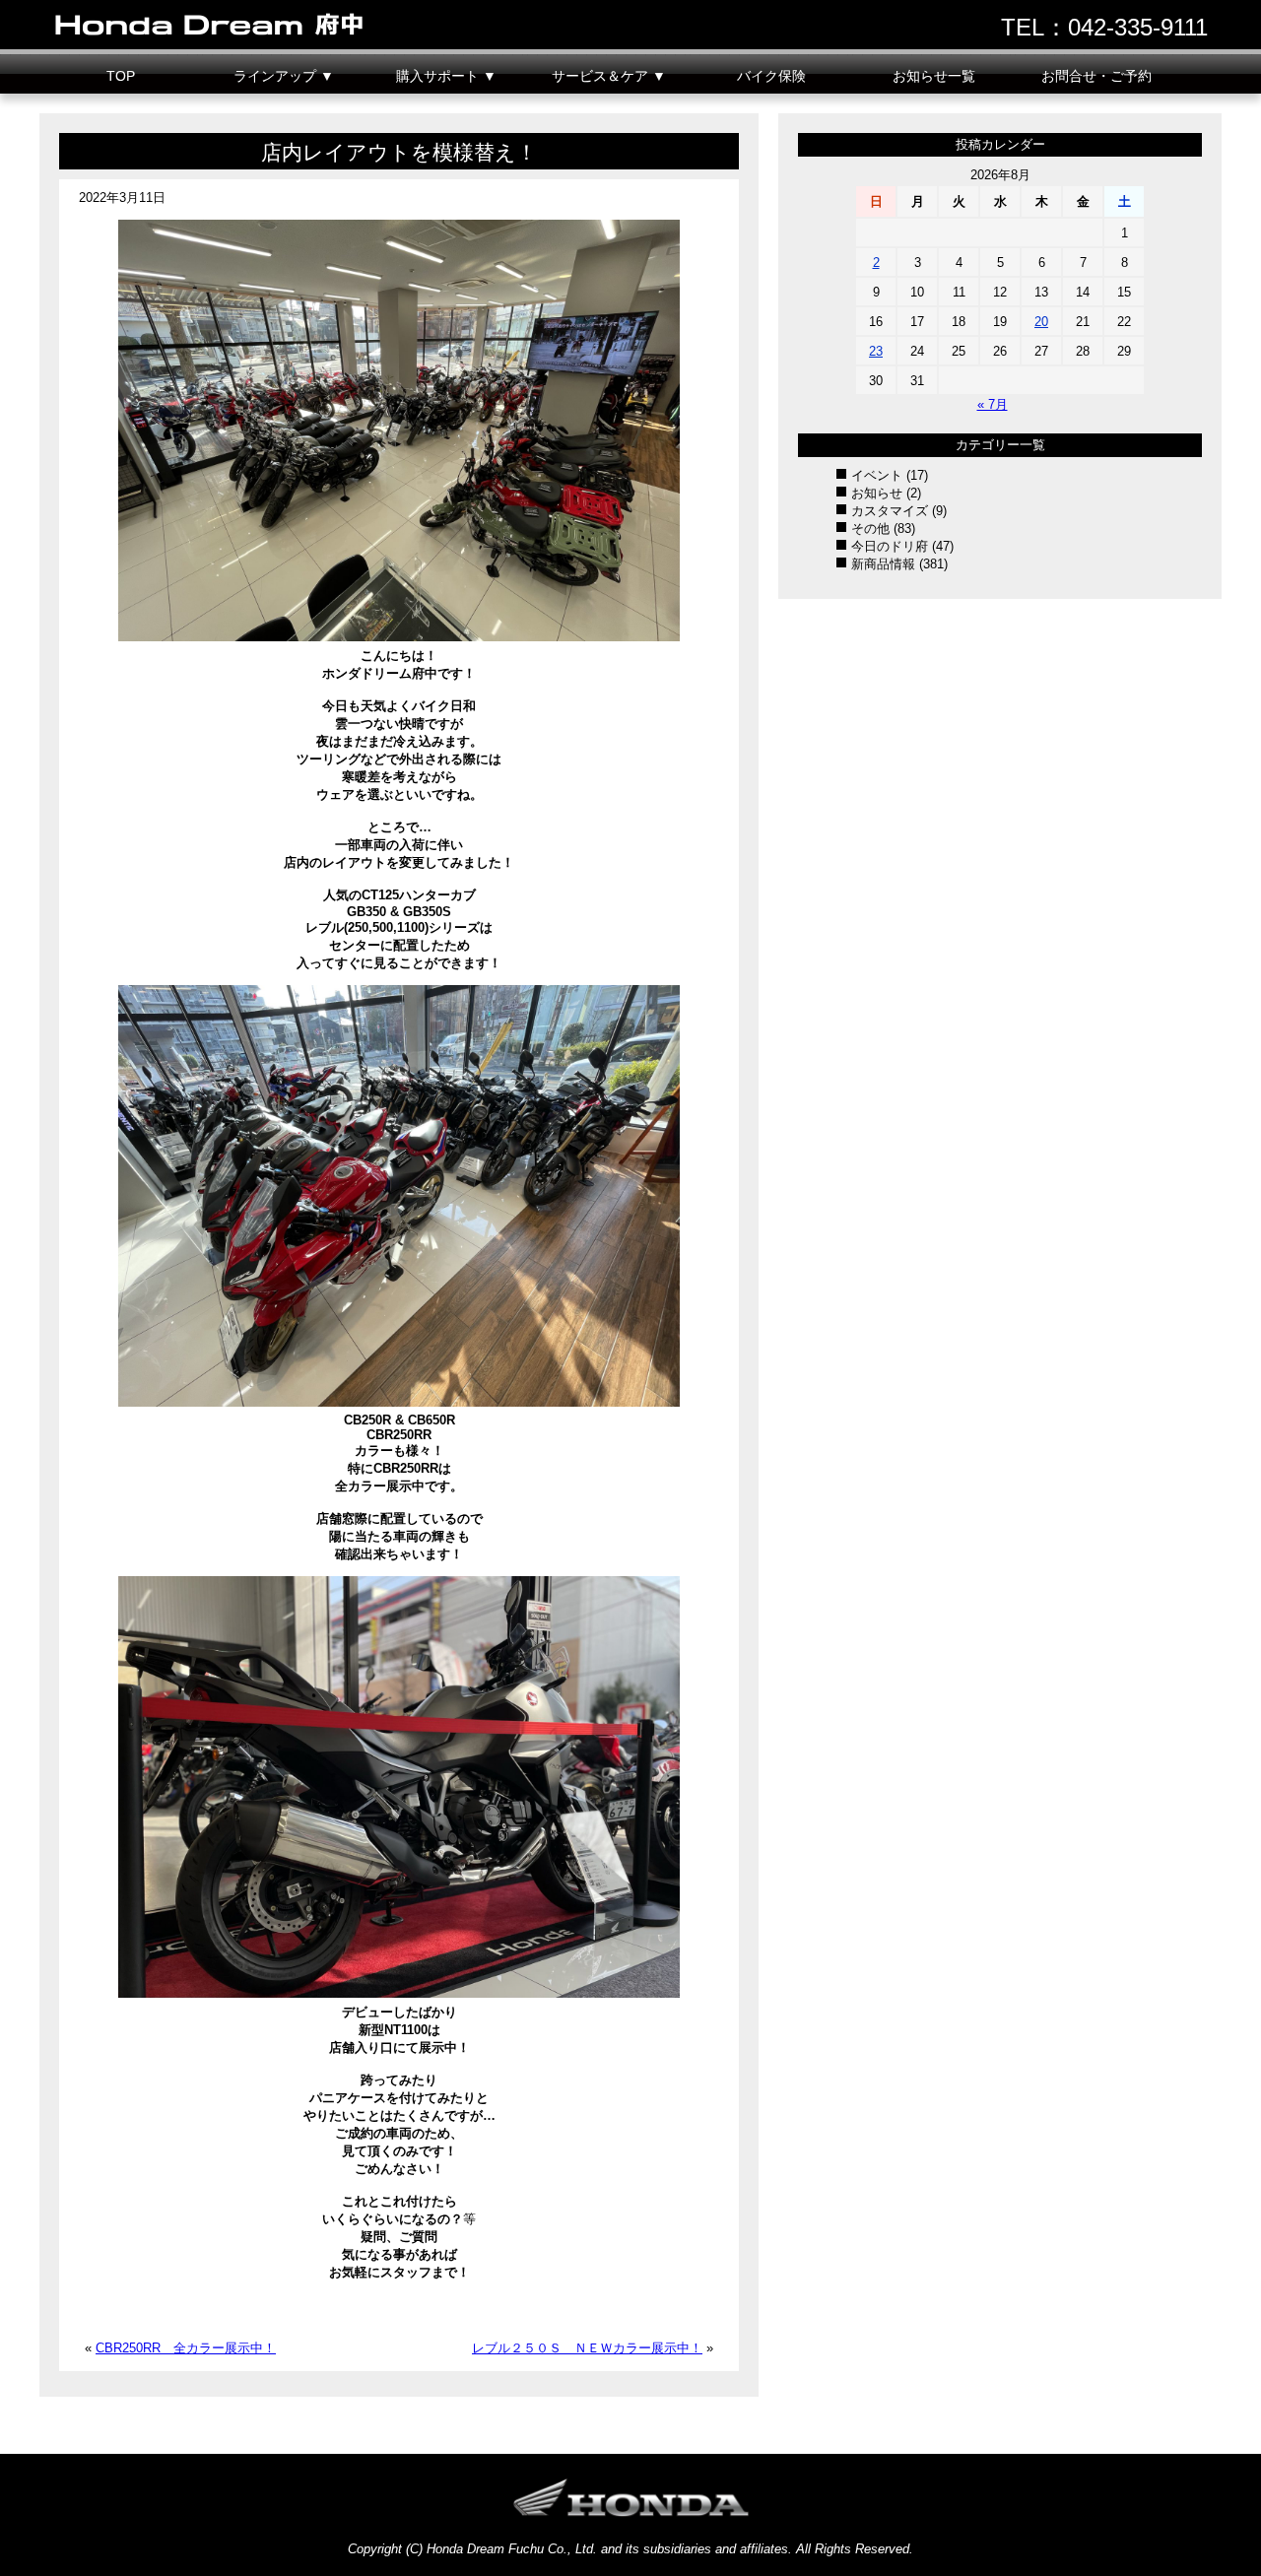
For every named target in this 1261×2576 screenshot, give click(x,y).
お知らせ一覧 (934, 76)
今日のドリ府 (890, 546)
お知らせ (877, 493)
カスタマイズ (890, 511)
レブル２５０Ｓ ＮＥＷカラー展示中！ (587, 2348)
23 (876, 351)
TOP (121, 76)
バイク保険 (771, 76)
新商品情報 (883, 564)
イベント (877, 475)
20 (1041, 322)
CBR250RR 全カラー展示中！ (186, 2348)
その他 (870, 528)
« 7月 (993, 404)
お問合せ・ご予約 (1096, 76)
